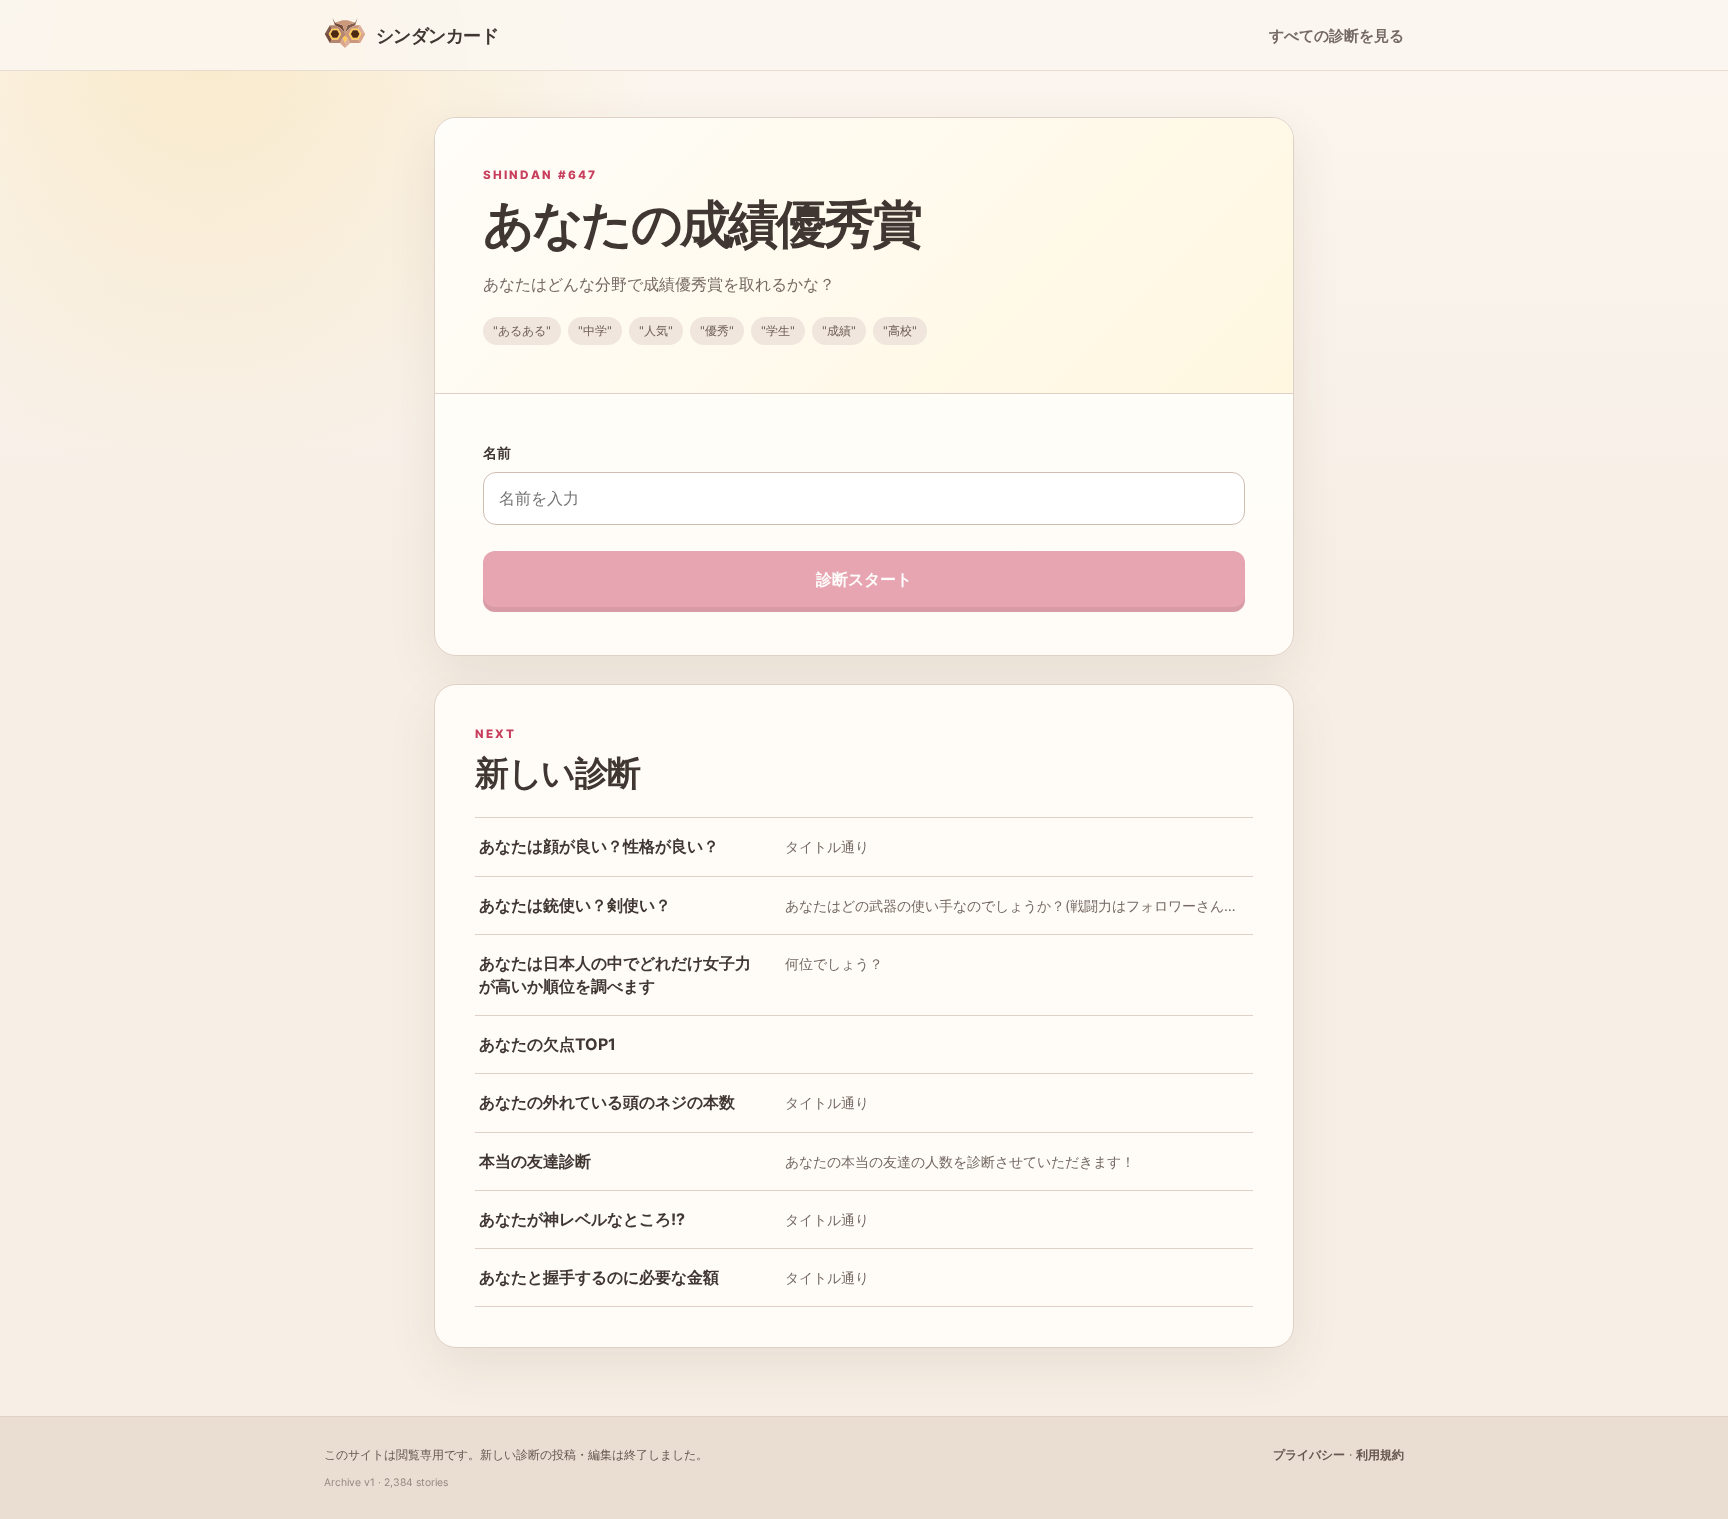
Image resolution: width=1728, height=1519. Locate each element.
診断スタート (864, 579)
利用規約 (1380, 1454)
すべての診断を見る (1336, 36)
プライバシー (1309, 1454)
